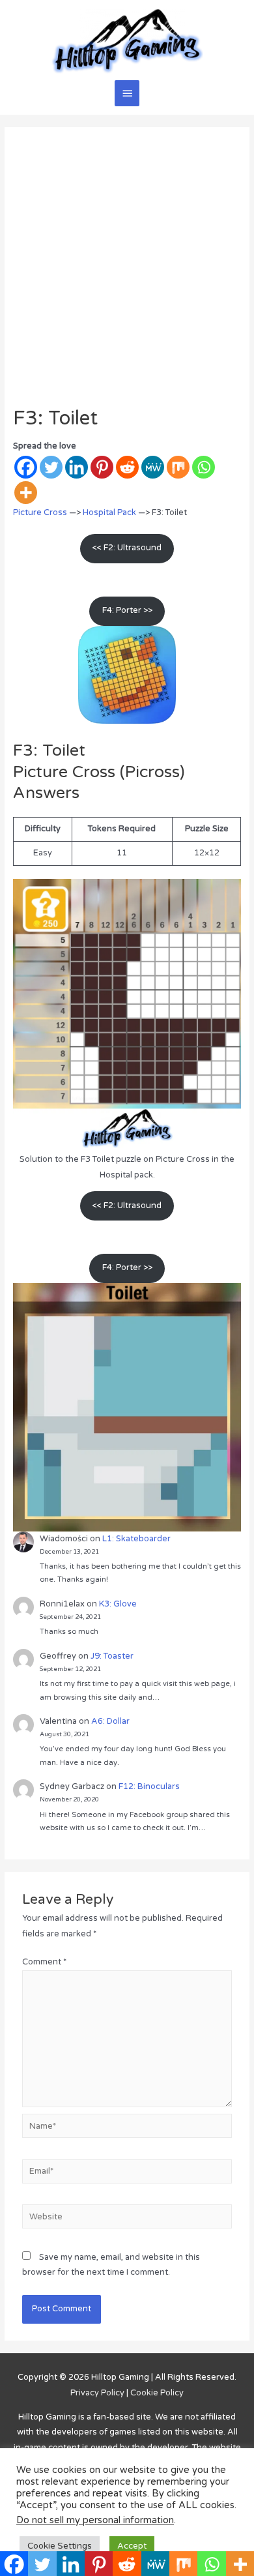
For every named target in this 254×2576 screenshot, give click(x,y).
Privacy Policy (97, 2393)
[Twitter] (51, 467)
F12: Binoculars (149, 1786)
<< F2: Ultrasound (127, 548)
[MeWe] (153, 467)
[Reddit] (127, 467)
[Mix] (178, 467)
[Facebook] (26, 467)
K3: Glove (118, 1604)
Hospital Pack (109, 512)
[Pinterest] (102, 467)
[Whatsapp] (204, 467)
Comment (44, 1962)
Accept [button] (132, 2546)
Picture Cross (40, 512)
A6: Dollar (110, 1721)
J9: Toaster (112, 1656)
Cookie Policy (157, 2393)
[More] (26, 493)
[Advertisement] (127, 273)
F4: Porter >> (127, 610)
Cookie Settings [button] (60, 2546)
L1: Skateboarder (136, 1539)
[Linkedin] (77, 467)
